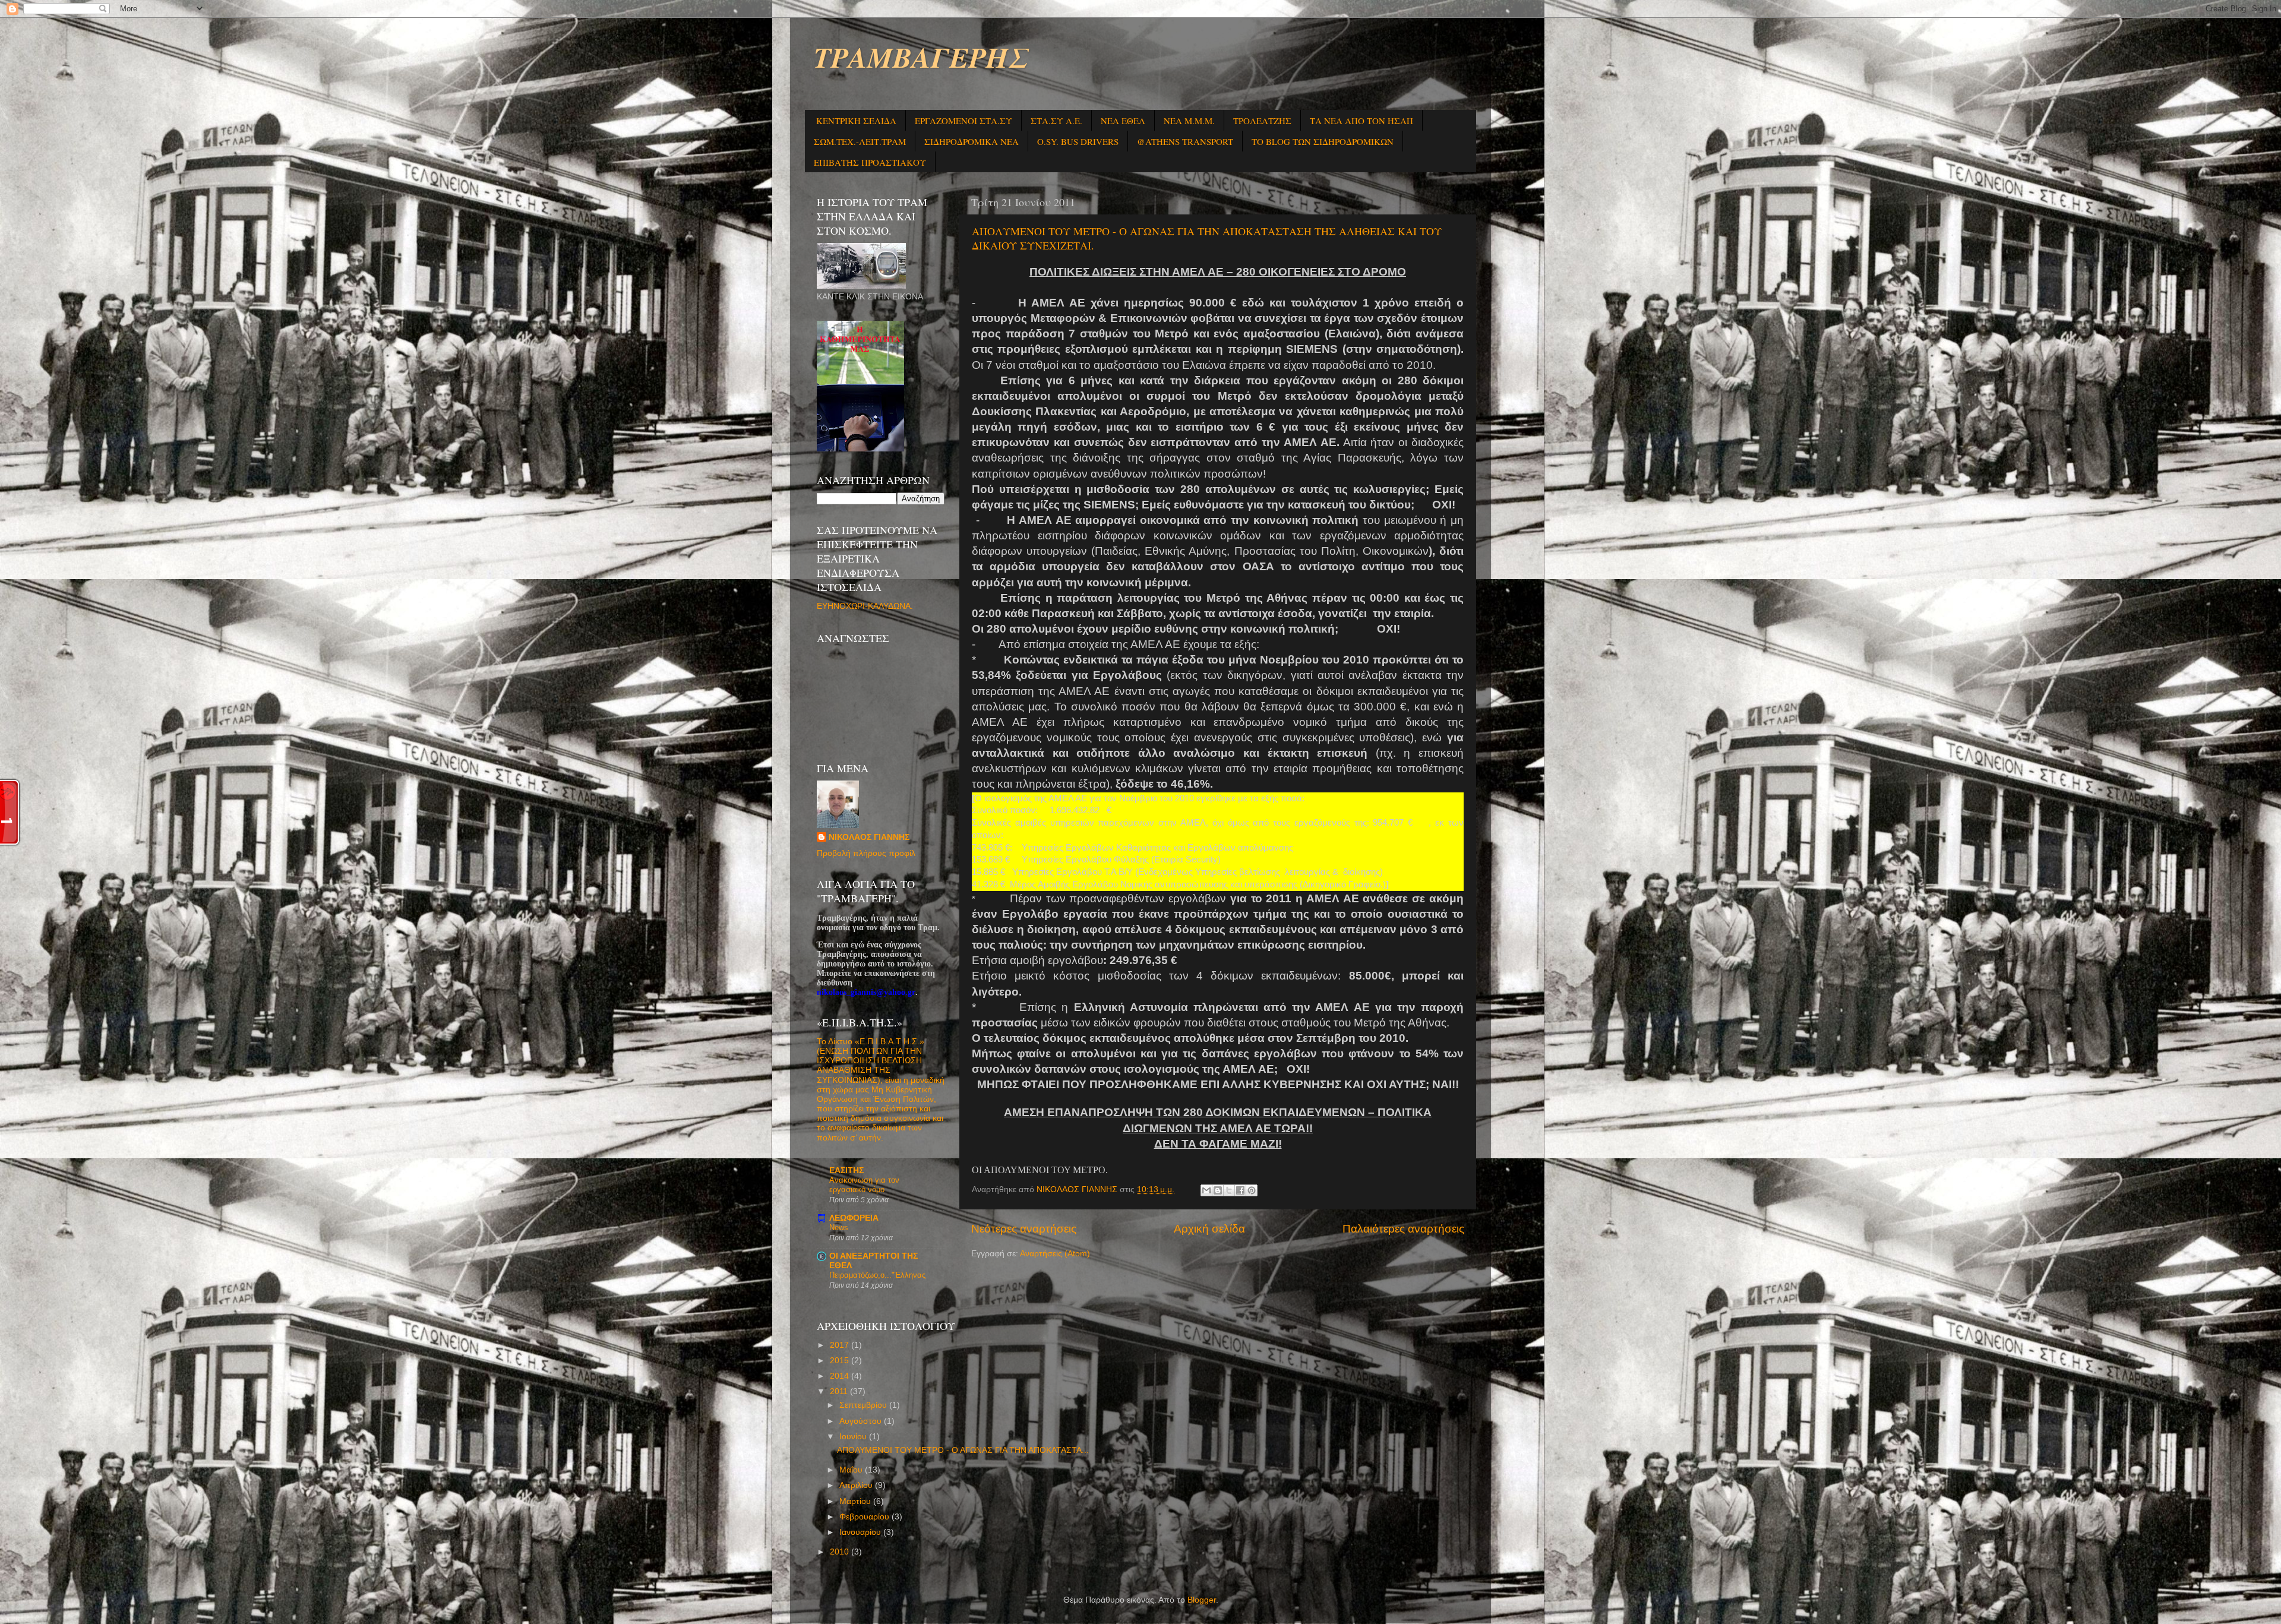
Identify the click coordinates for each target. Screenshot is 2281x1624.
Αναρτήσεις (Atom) (1055, 1254)
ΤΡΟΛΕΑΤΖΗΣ (1262, 121)
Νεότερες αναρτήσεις (1024, 1229)
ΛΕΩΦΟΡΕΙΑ (854, 1218)
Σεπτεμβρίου (864, 1405)
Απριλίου (857, 1485)
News (839, 1228)
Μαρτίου (856, 1501)
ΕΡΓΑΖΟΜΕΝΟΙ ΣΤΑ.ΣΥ (963, 121)
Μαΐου (852, 1470)
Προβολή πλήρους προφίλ (866, 853)
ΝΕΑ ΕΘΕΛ (1123, 121)
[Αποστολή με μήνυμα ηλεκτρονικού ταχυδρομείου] (1206, 1190)
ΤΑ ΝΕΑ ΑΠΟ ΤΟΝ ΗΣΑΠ (1361, 121)
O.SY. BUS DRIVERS (1078, 141)
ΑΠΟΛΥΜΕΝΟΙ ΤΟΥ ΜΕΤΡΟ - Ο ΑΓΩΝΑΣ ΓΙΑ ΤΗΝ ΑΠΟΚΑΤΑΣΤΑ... (963, 1450)
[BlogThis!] (1218, 1190)
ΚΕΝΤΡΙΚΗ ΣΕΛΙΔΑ (856, 121)
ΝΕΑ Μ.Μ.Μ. (1189, 121)
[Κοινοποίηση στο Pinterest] (1252, 1190)
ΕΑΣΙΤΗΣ (846, 1170)
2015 (841, 1361)
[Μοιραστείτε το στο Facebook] (1240, 1190)
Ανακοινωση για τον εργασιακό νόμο (864, 1185)
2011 (840, 1391)
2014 (841, 1376)
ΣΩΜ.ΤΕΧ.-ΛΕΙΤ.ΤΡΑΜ (860, 141)
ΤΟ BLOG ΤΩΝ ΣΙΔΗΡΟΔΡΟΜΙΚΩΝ (1323, 141)
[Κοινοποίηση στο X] (1229, 1190)
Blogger (1202, 1600)
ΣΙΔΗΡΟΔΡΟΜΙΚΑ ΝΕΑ (972, 141)
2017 (841, 1345)
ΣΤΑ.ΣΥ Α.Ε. (1056, 121)
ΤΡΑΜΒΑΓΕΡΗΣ (920, 57)
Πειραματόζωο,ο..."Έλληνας (877, 1275)
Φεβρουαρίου (865, 1517)
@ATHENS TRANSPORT (1185, 141)
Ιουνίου (854, 1437)
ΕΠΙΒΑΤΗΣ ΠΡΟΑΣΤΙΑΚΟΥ (870, 162)
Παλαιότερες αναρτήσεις (1403, 1229)
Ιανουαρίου (861, 1532)
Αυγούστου (862, 1421)
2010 (841, 1552)
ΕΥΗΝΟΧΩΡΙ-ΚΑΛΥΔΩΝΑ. (865, 606)
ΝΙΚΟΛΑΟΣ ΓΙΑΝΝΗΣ (869, 837)
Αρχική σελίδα (1209, 1229)
